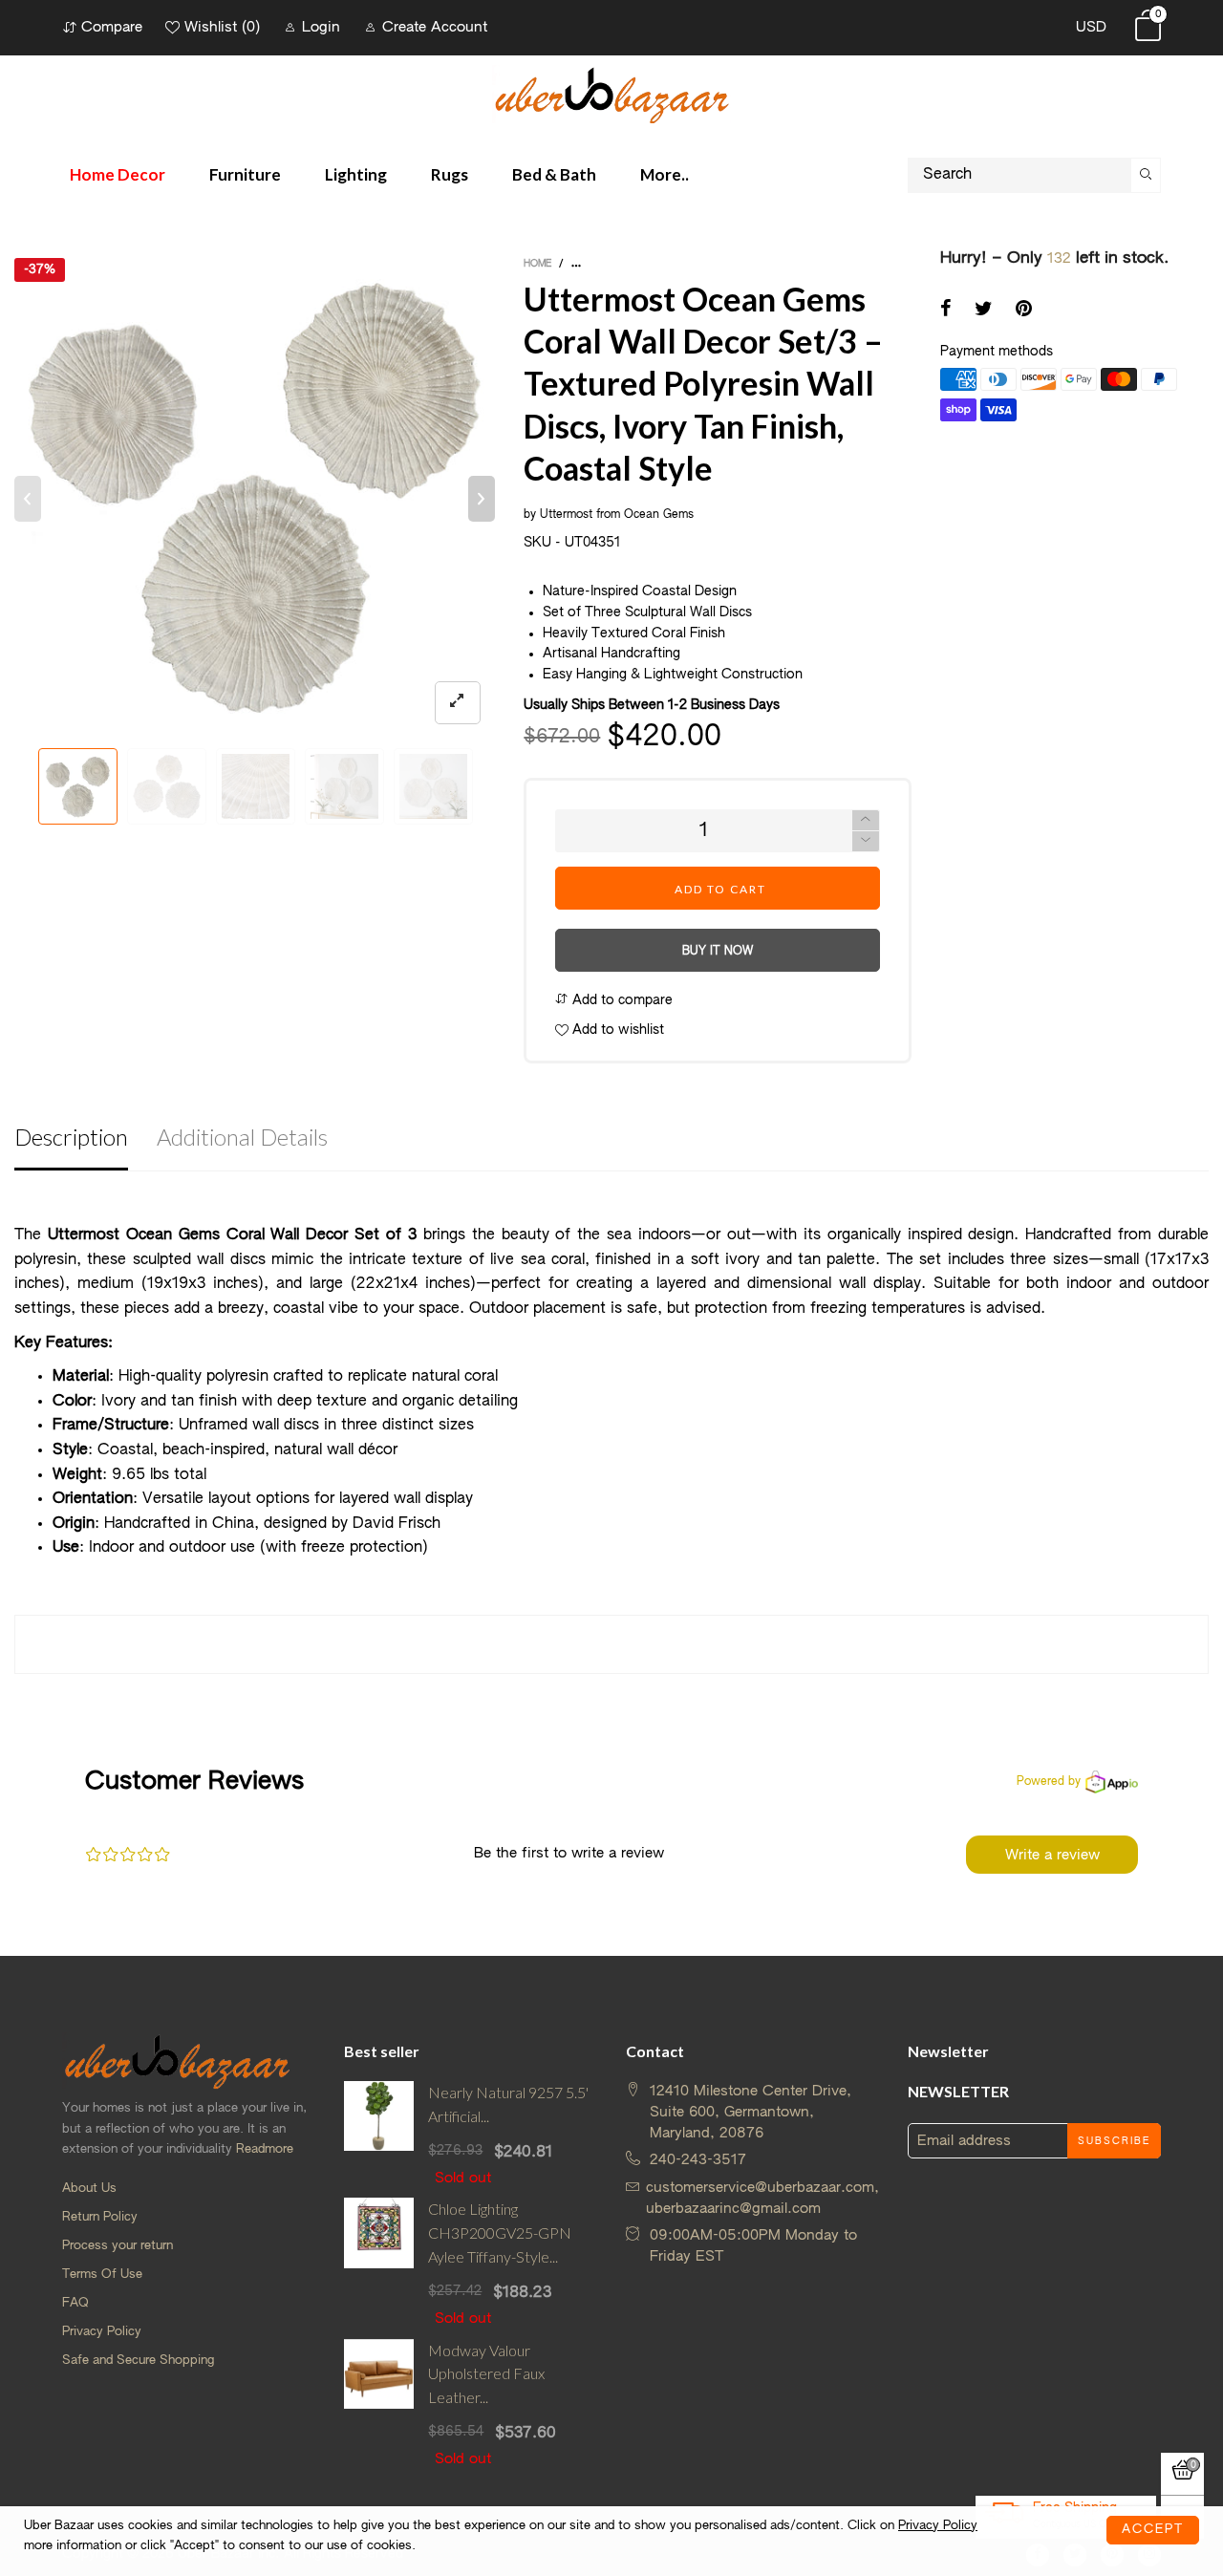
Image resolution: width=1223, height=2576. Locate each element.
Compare (112, 27)
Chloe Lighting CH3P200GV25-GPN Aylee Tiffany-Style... (500, 2233)
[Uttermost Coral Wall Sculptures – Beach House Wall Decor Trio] (256, 786)
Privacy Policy (102, 2332)
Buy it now (718, 952)
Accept (1153, 2530)
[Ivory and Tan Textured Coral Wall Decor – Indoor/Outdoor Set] (167, 786)
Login (321, 27)
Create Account (435, 27)
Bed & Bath (554, 174)
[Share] (946, 311)
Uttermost (566, 515)
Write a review (1052, 1855)
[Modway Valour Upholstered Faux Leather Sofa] (379, 2404)
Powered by (1049, 1782)
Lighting (356, 174)
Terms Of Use (102, 2275)
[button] (28, 499)
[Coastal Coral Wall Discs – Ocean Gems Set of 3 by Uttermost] (255, 498)
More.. (665, 174)
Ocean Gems (659, 515)
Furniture (245, 174)
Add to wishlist (616, 1030)
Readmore (265, 2149)
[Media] (458, 703)
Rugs (450, 174)
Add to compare (621, 1000)
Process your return (118, 2246)
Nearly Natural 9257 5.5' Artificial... (508, 2104)
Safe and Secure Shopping (138, 2361)
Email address (964, 2141)
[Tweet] (984, 311)
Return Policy (100, 2217)
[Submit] (1146, 175)
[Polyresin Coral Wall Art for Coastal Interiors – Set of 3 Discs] (344, 786)
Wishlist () (222, 27)
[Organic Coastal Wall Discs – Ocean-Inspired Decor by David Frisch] (433, 786)
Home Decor (118, 174)
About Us (89, 2189)
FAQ (75, 2303)
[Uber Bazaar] (611, 94)
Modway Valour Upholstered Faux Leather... (486, 2374)
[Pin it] (1024, 311)
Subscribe (1114, 2141)
